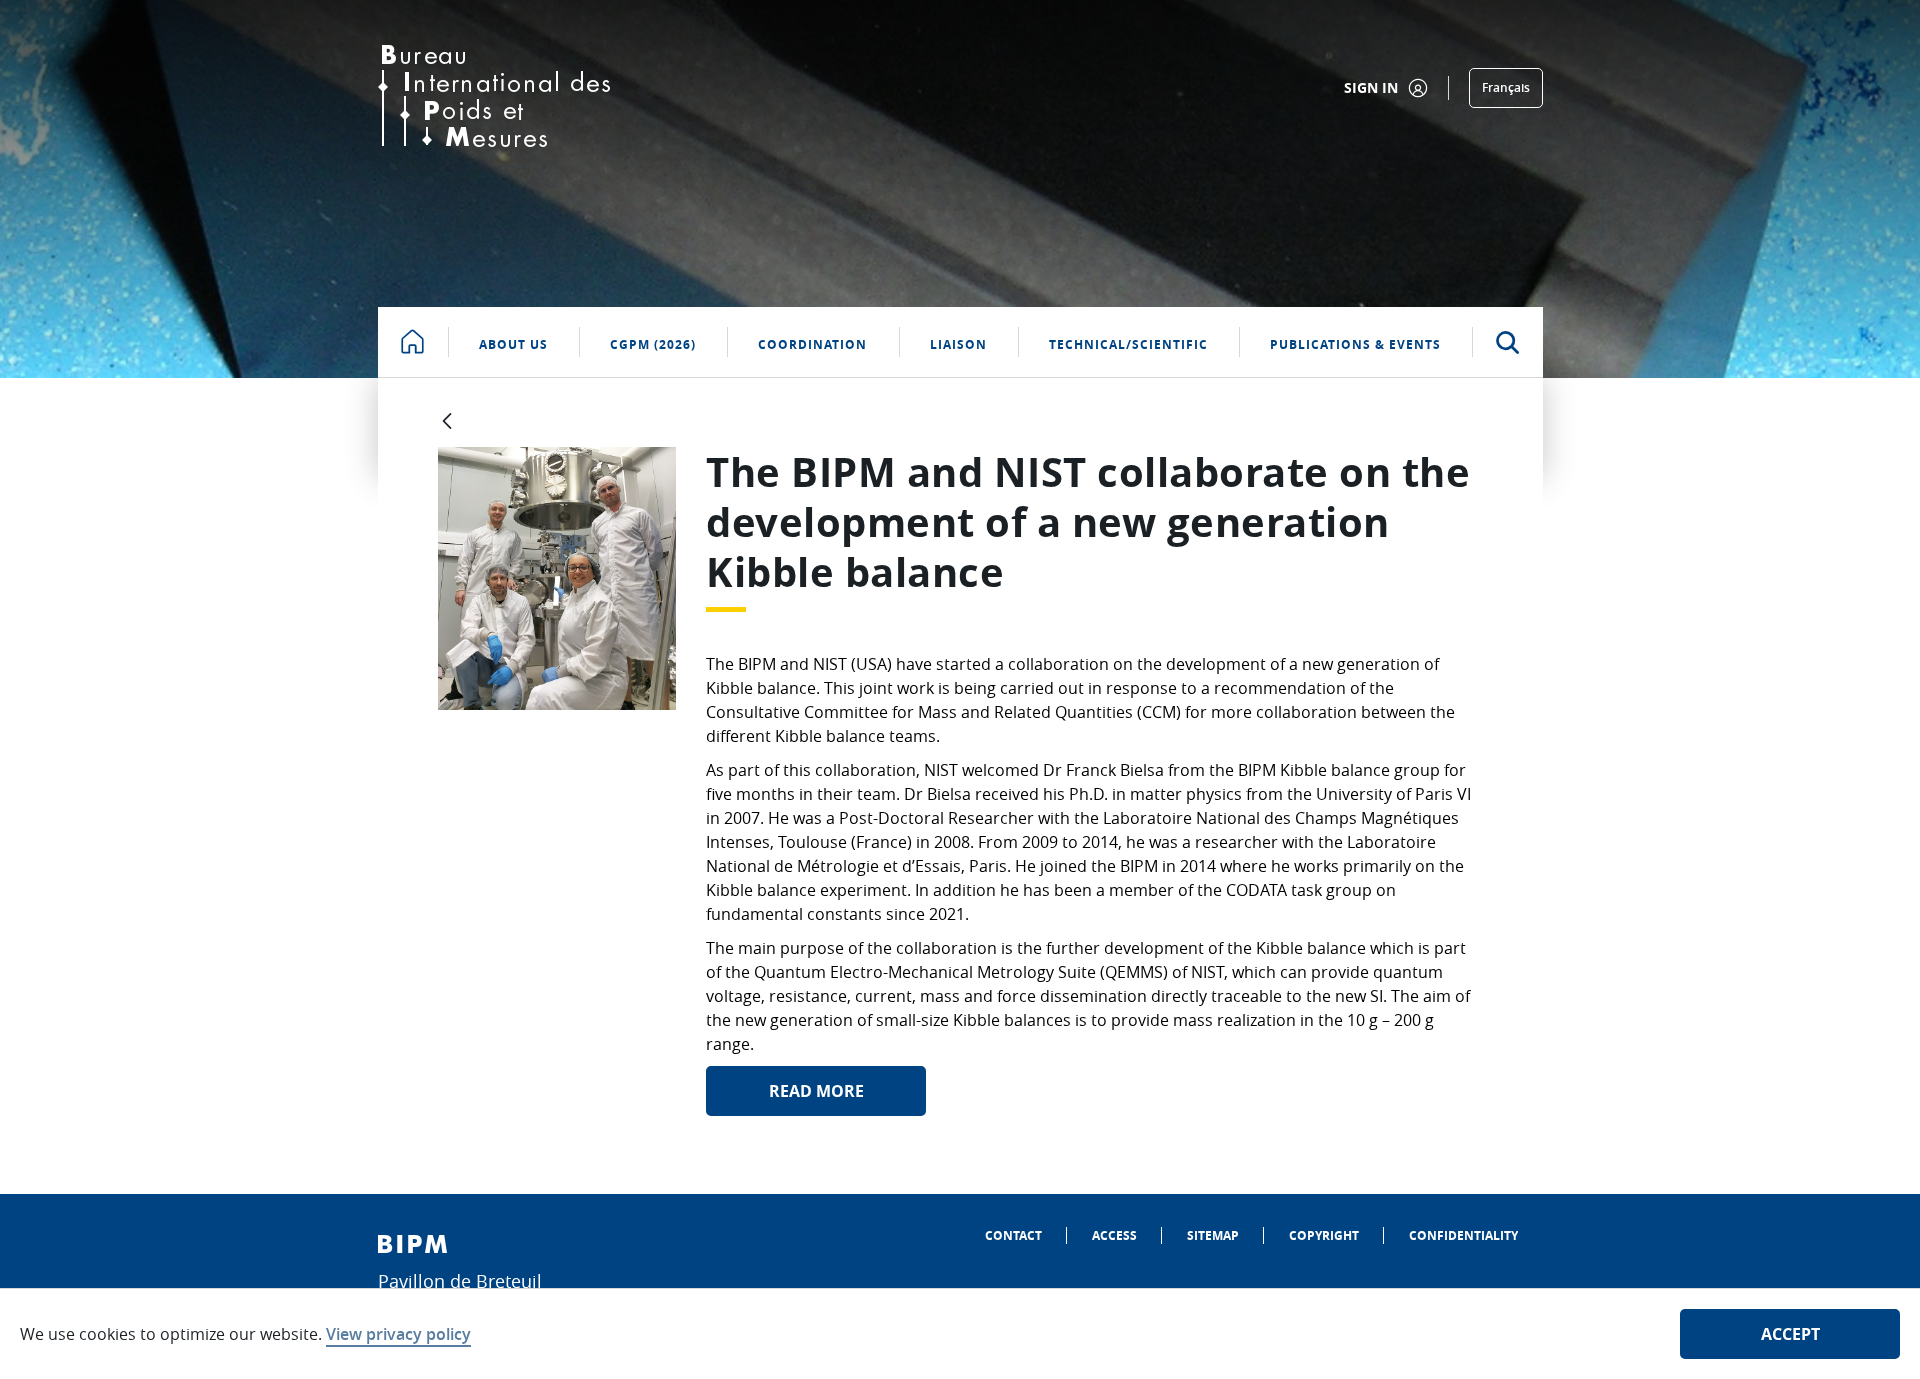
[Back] (447, 422)
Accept (1790, 1334)
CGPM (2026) (653, 344)
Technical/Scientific (1128, 344)
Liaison (958, 344)
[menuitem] (1013, 1235)
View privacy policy (398, 1334)
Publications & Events (1355, 344)
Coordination (812, 344)
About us (513, 344)
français (1506, 87)
